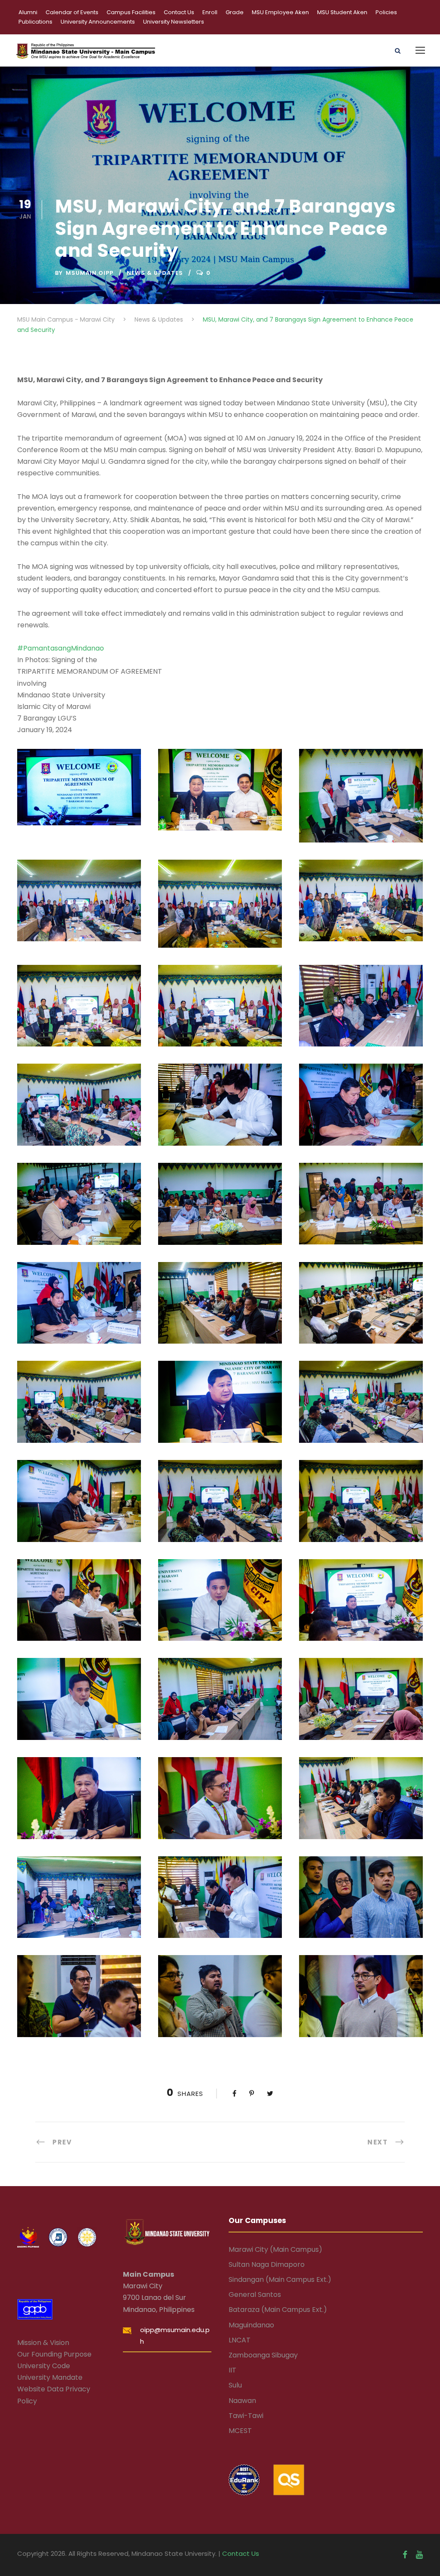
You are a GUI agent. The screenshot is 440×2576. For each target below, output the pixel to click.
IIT (232, 2370)
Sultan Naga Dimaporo (267, 2264)
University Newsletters (174, 22)
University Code (44, 2366)
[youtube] (419, 2555)
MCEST (240, 2431)
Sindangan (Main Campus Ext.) (280, 2279)
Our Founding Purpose (54, 2354)
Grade (235, 12)
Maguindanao (251, 2325)
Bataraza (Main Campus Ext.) (278, 2310)
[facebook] (405, 2555)
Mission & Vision (43, 2343)
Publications (35, 22)
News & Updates (155, 273)
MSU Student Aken (342, 12)
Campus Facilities (131, 12)
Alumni (28, 12)
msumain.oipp (90, 273)
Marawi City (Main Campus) (275, 2249)
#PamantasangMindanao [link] (61, 648)
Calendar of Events (72, 12)
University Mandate (50, 2377)
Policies (386, 12)
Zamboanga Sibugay (263, 2355)
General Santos (255, 2295)
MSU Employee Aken (280, 12)
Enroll (210, 12)
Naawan (242, 2401)
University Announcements (98, 22)
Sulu (235, 2385)
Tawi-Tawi (246, 2416)
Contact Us (179, 12)
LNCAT (240, 2340)
